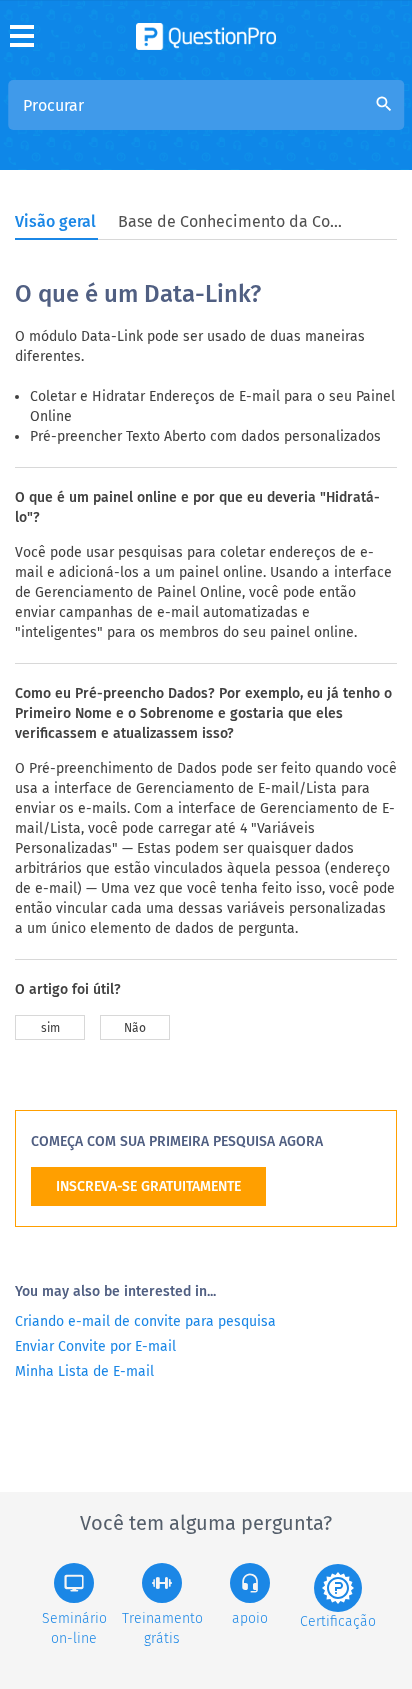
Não (135, 1028)
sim (50, 1028)
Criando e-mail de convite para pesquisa (145, 1321)
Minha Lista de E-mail (84, 1371)
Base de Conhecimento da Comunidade (233, 221)
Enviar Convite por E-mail (95, 1346)
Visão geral (55, 221)
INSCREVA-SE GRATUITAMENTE (148, 1186)
